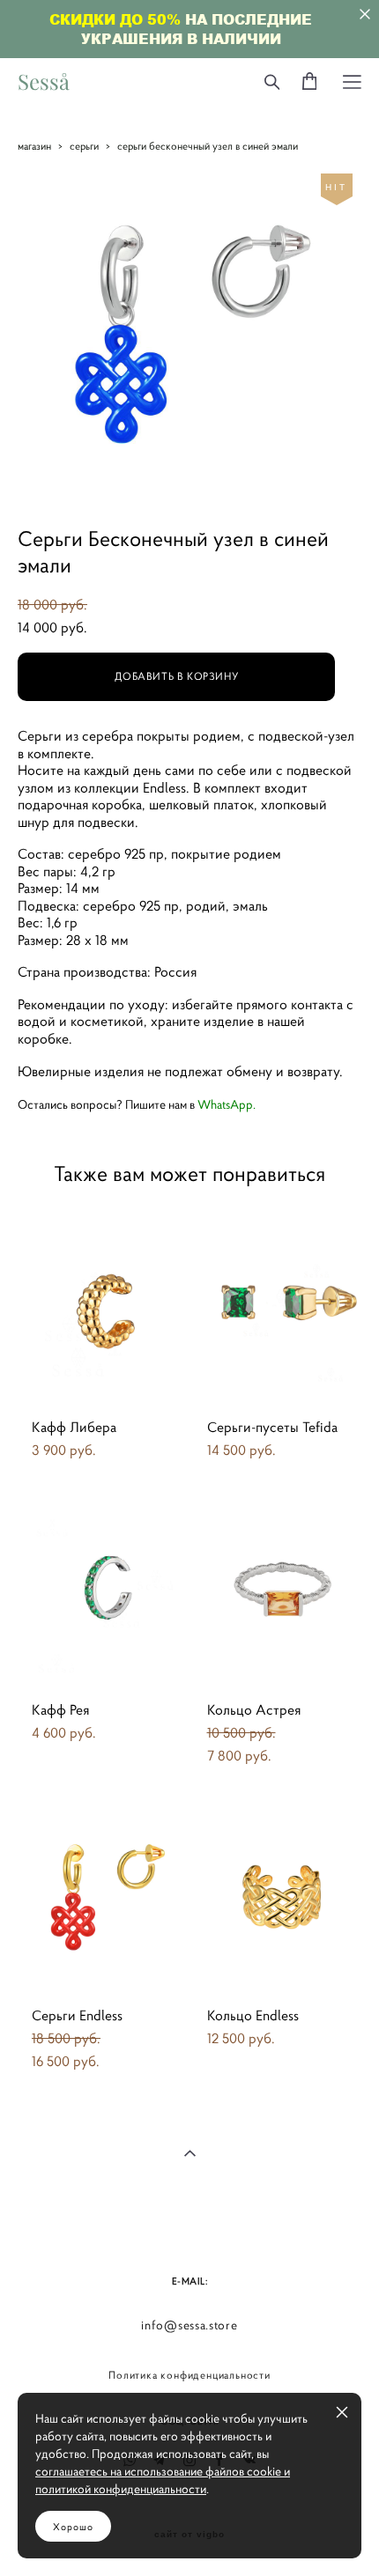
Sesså (44, 82)
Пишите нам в (189, 1104)
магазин (34, 146)
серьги (84, 146)
